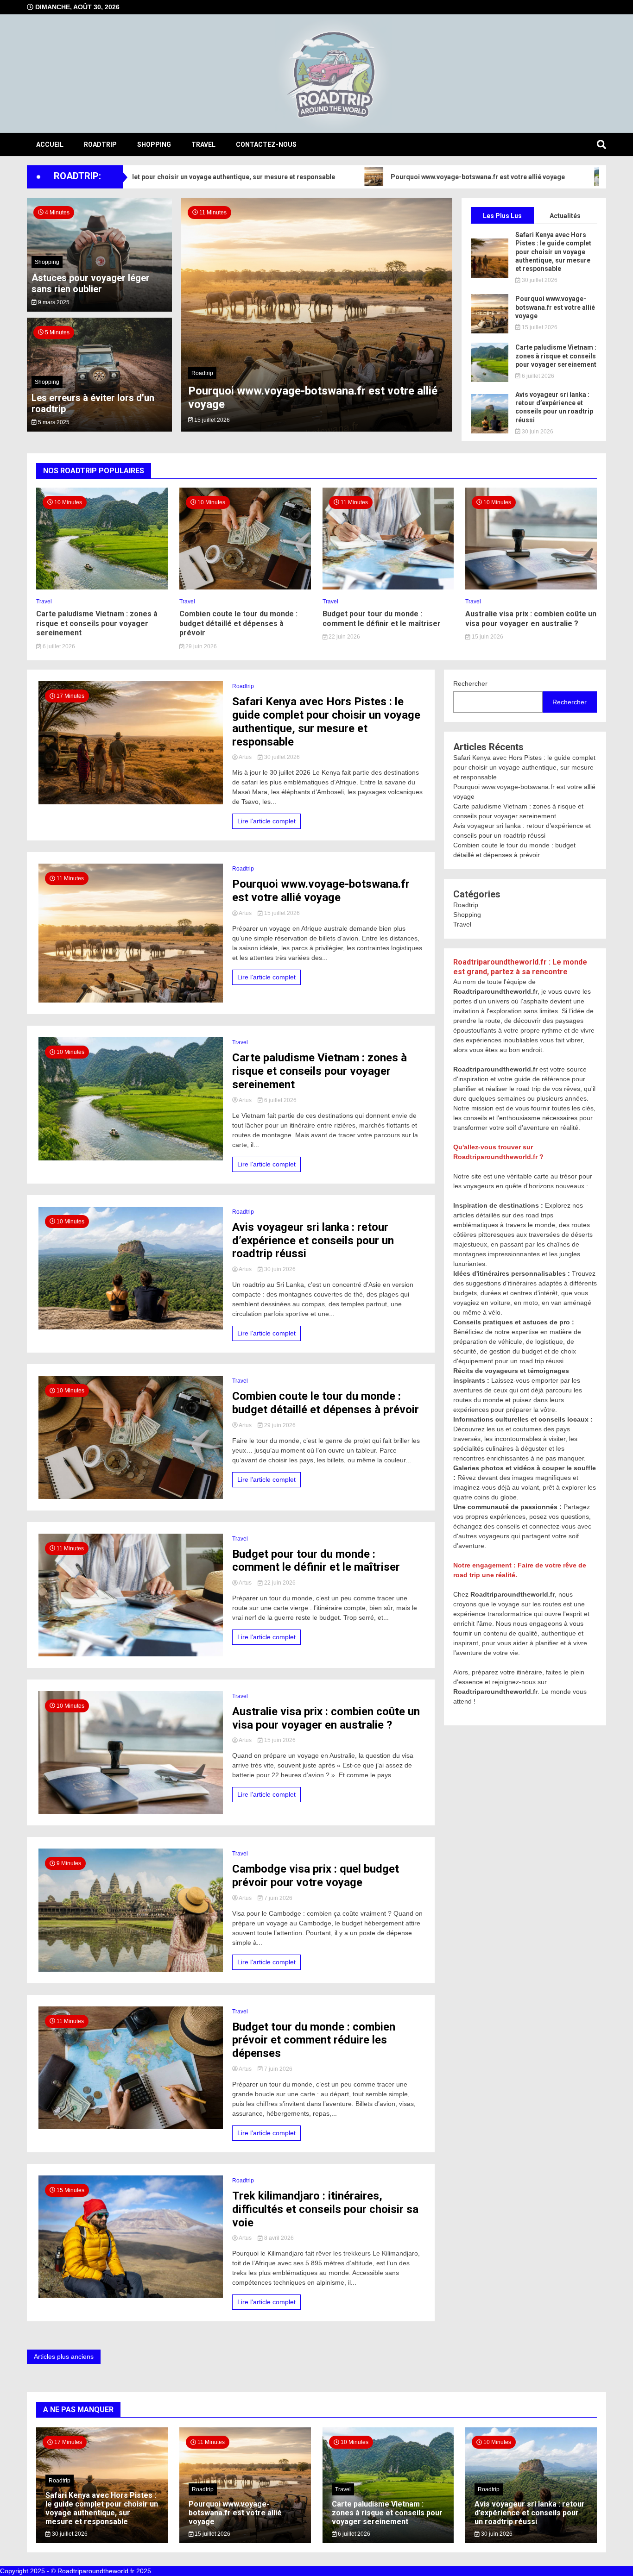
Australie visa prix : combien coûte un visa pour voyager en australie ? (531, 619)
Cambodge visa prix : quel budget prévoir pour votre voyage (316, 1876)
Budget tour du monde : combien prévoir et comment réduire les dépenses (314, 2040)
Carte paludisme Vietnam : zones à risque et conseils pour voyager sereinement (556, 356)
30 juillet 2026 (539, 280)
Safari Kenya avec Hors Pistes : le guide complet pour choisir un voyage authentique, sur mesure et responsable (553, 252)
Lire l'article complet (266, 821)
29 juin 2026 (200, 646)
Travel (203, 144)
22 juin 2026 (344, 637)
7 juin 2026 (278, 1898)
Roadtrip (100, 144)
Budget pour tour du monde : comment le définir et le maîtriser (382, 619)
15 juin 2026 (487, 637)
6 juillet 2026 (537, 376)
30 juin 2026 (209, 420)
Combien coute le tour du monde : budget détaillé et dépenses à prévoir (238, 624)
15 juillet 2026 (539, 327)
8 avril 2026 (278, 2238)
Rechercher (470, 683)
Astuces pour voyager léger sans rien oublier (91, 283)
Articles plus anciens (64, 2357)
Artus (245, 757)
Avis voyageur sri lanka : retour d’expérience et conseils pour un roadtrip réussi (306, 398)
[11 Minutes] (388, 587)
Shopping (154, 144)
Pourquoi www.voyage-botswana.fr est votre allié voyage (404, 177)
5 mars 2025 (53, 422)
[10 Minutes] (102, 587)
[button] (197, 321)
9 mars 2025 (53, 302)
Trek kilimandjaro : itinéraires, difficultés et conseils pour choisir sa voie (325, 2209)
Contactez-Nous (266, 144)
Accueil (50, 144)
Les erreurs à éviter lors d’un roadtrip (93, 403)
